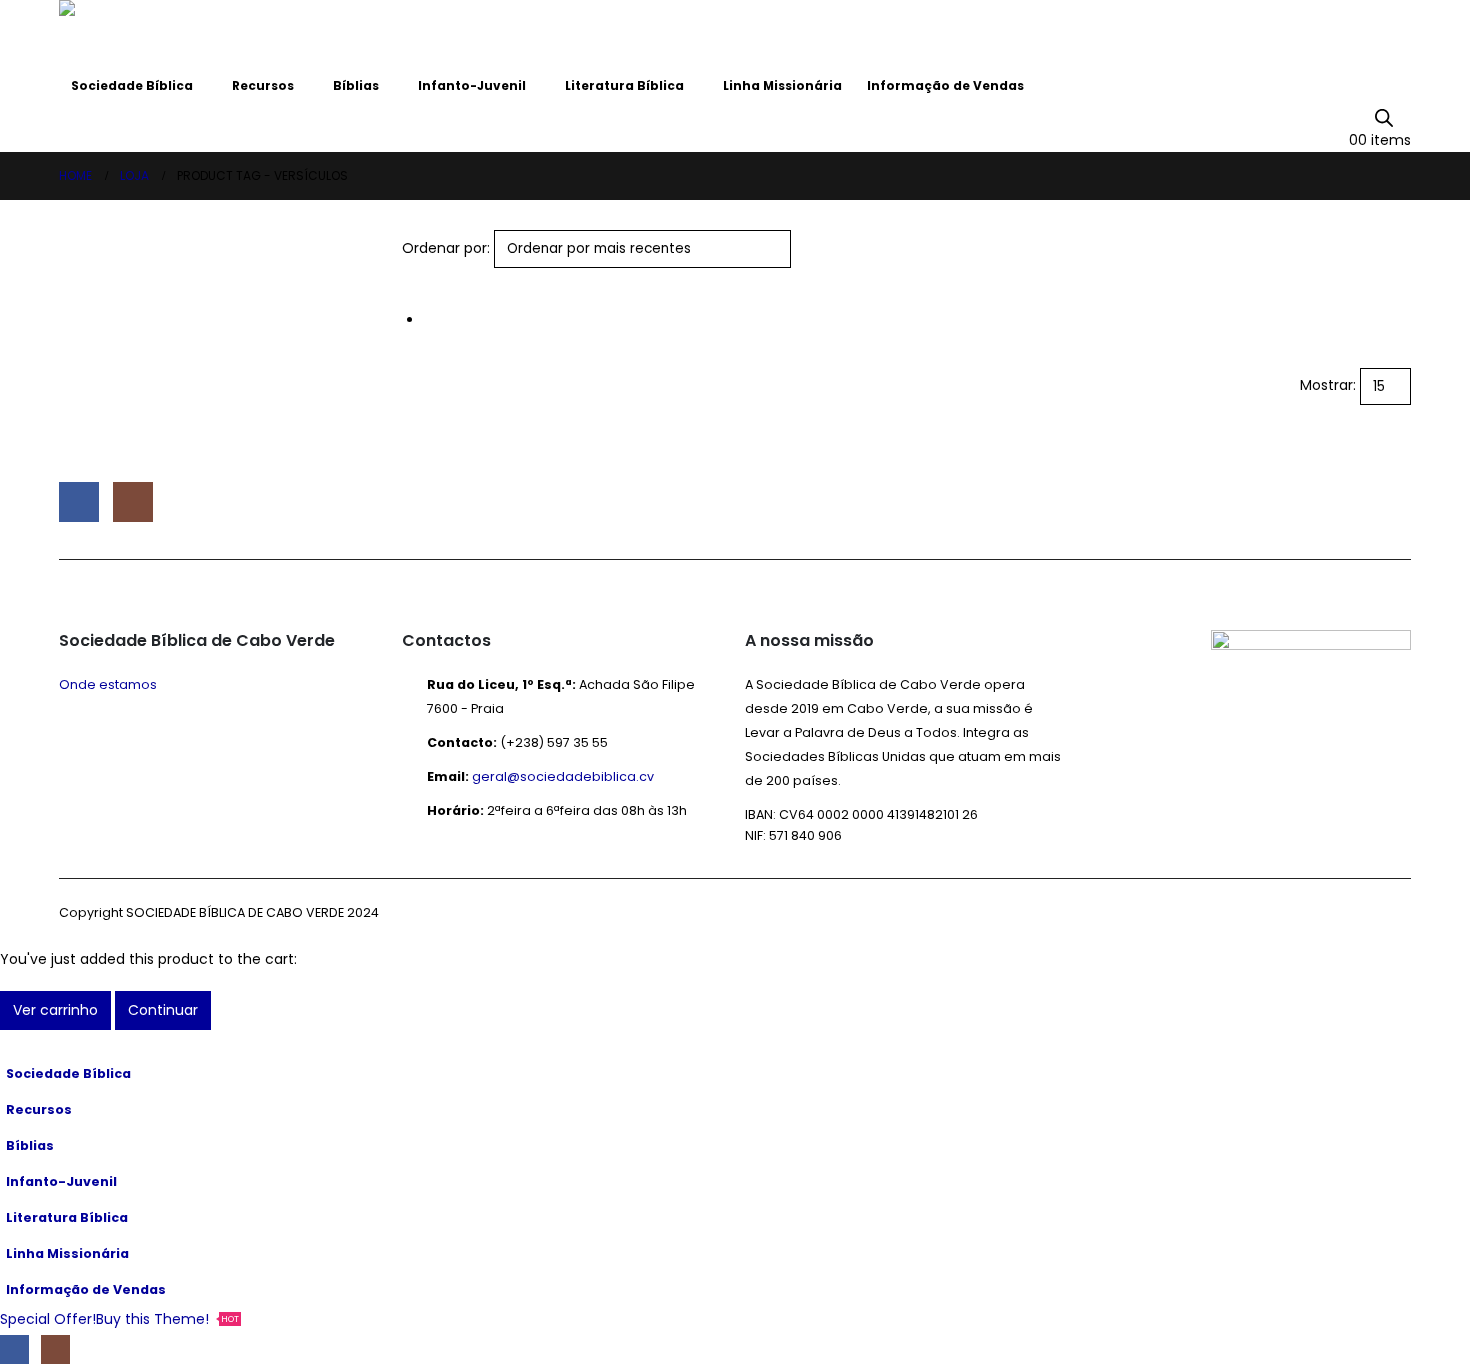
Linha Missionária (782, 85)
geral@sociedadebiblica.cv (563, 776)
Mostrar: (1328, 385)
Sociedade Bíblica (132, 85)
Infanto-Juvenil (472, 85)
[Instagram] (55, 1349)
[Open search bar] (1384, 117)
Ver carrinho (55, 1010)
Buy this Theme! (167, 1319)
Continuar (163, 1010)
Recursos (263, 85)
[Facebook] (14, 1349)
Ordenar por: (446, 248)
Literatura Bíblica (624, 85)
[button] (410, 280)
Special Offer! (48, 1319)
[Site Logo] (114, 33)
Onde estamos (108, 684)
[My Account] (1402, 116)
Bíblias (356, 85)
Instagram (133, 502)
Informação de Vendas (945, 85)
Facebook (79, 502)
